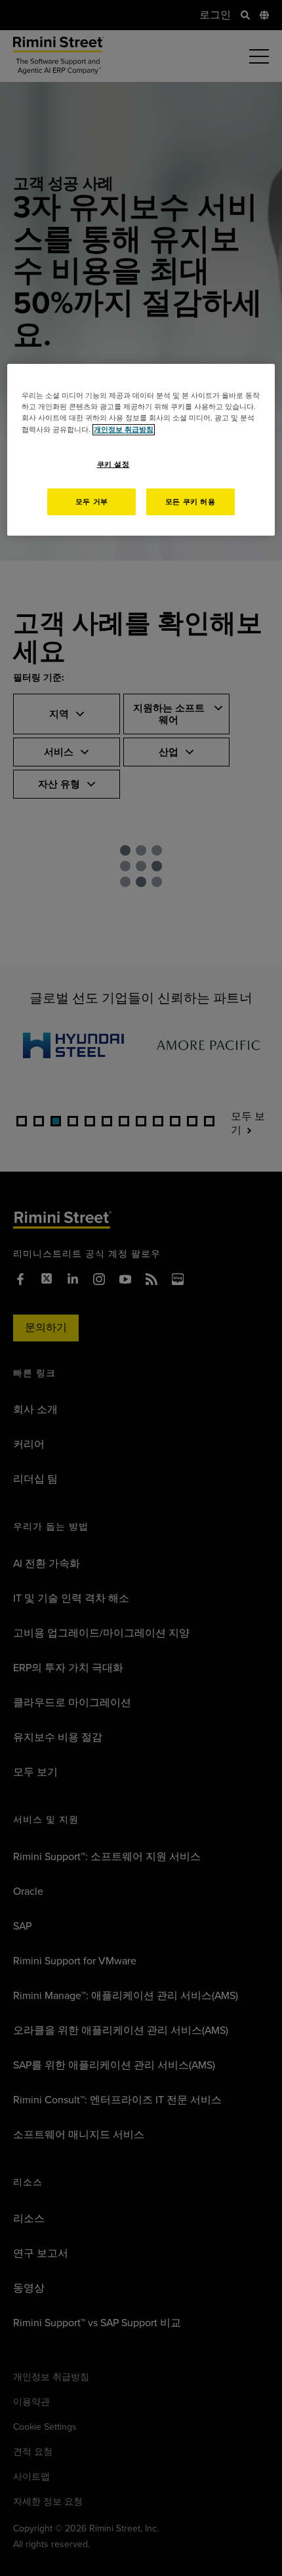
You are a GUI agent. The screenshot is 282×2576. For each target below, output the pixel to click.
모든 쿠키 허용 (191, 501)
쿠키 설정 (113, 465)
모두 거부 (92, 501)
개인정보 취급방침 (124, 429)
